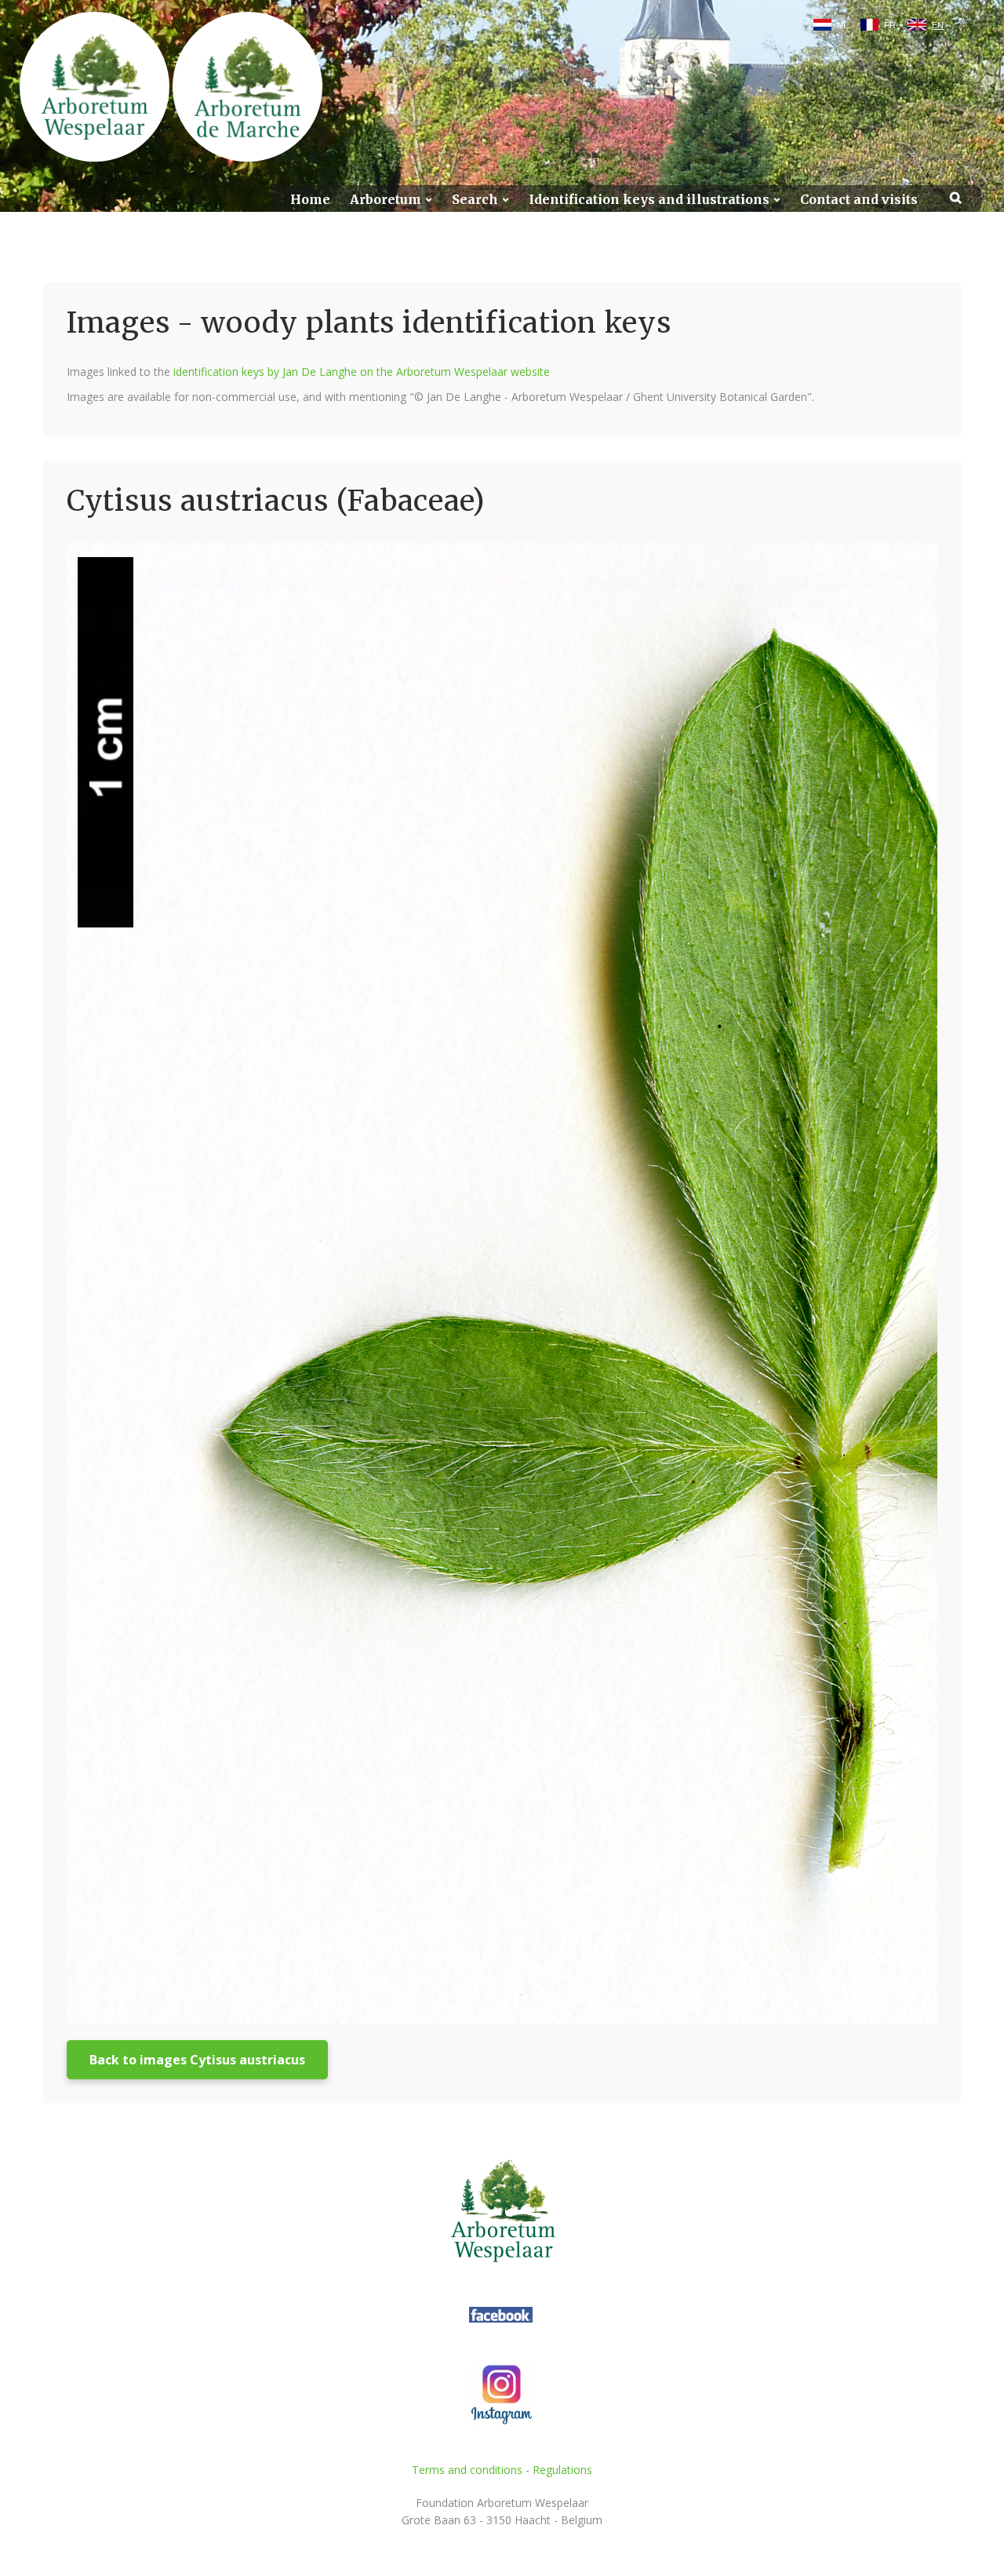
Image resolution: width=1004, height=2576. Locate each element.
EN (938, 25)
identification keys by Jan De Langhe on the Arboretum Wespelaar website (362, 372)
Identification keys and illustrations (649, 200)
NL (842, 25)
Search (475, 200)
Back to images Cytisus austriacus (197, 2060)
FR (890, 25)
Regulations (562, 2470)
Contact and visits (859, 200)
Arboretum (386, 200)
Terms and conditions (467, 2470)
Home (310, 200)
